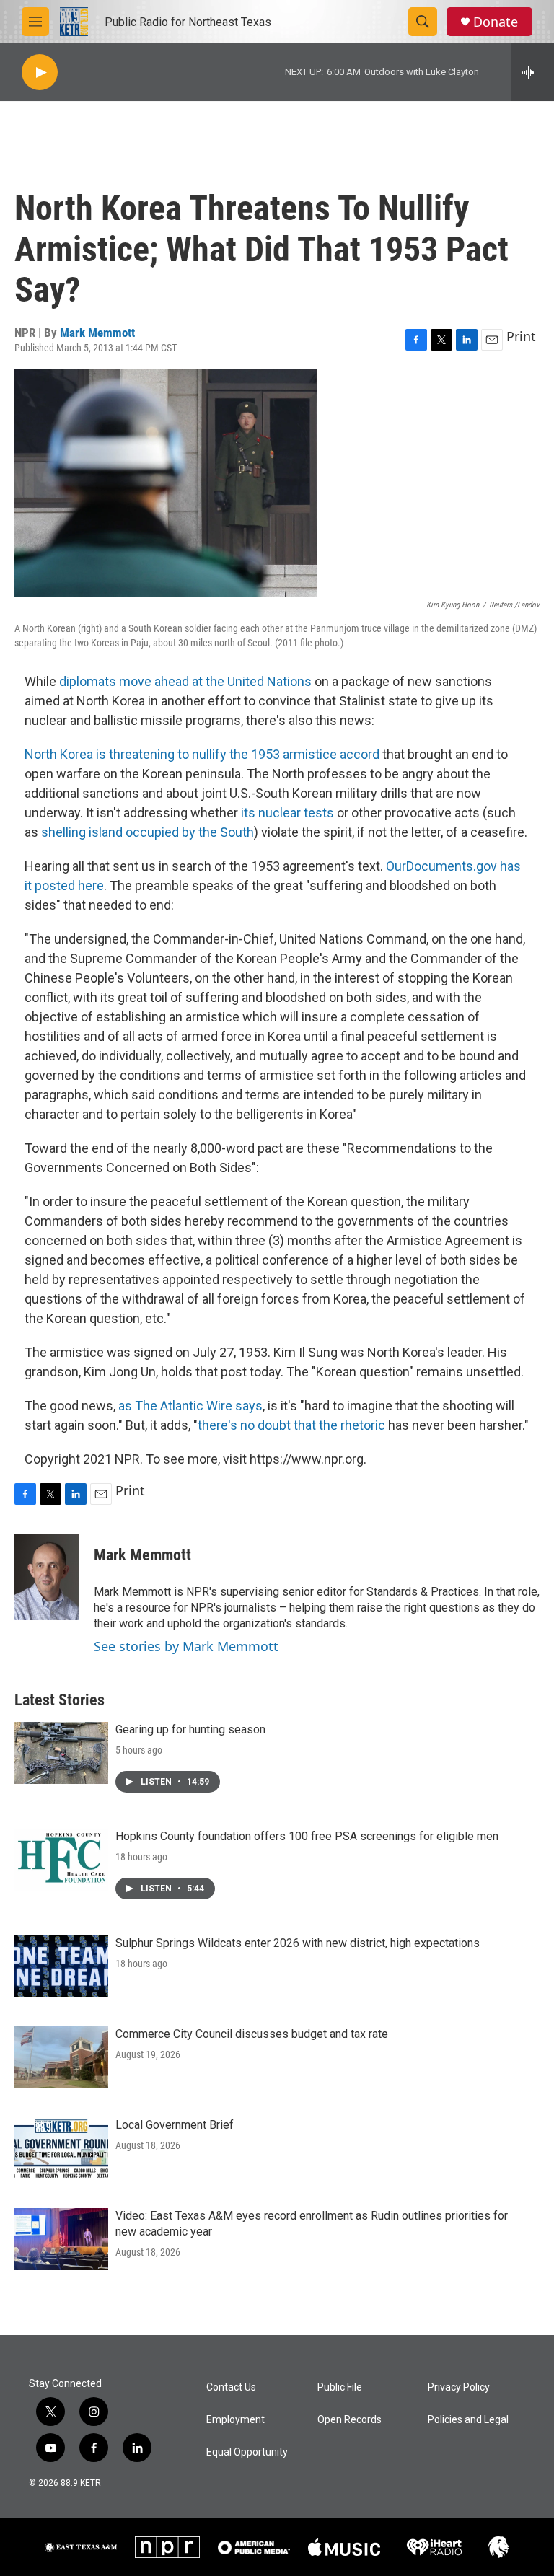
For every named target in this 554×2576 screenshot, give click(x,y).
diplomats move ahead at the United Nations (185, 681)
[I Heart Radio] (434, 2548)
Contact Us (231, 2387)
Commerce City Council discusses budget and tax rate (252, 2034)
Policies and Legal (468, 2420)
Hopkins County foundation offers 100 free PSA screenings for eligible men (307, 1836)
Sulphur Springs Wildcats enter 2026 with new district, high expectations (298, 1943)
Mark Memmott (97, 333)
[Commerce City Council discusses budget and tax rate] (61, 2057)
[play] (40, 72)
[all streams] (533, 72)
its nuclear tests (287, 813)
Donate (496, 22)
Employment (236, 2420)
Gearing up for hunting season (190, 1729)
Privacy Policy (459, 2387)
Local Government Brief (175, 2125)
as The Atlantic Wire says (190, 1406)
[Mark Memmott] (47, 1577)
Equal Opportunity (247, 2452)
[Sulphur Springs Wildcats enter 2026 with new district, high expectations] (61, 1966)
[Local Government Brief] (61, 2148)
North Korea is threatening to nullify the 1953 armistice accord (202, 754)
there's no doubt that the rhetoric (291, 1425)
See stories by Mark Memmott (186, 1646)
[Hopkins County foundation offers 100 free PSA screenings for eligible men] (61, 1860)
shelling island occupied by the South (148, 832)
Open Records (349, 2420)
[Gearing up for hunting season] (61, 1753)
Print (521, 336)
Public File (340, 2387)
